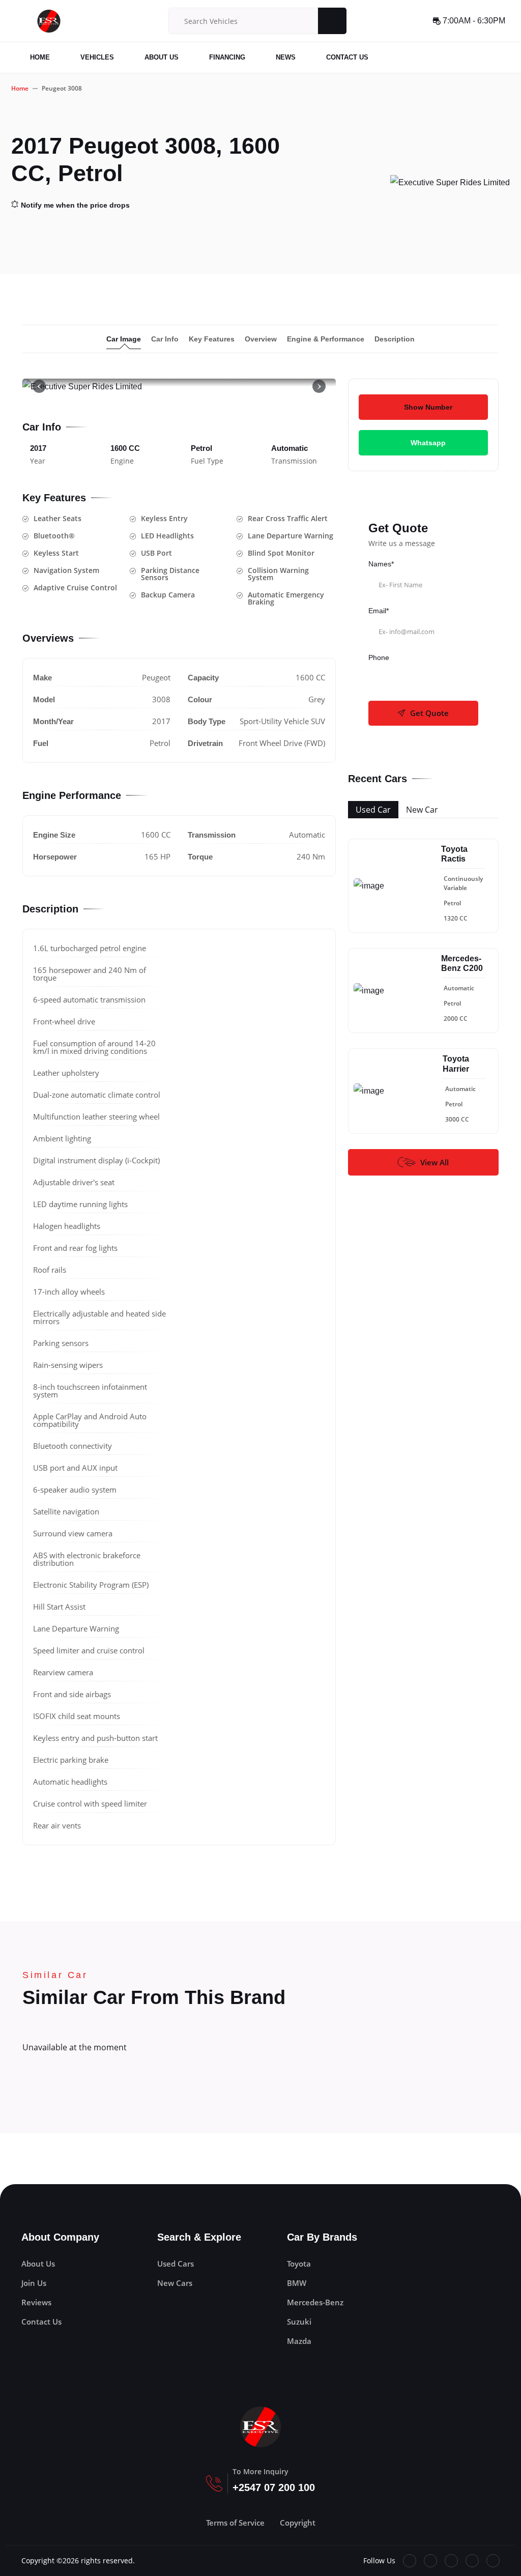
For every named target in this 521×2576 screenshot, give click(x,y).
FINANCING (227, 57)
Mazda (299, 2341)
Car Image (124, 339)
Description (395, 339)
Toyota (299, 2264)
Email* (379, 611)
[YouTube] (451, 2561)
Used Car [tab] (373, 810)
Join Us (34, 2283)
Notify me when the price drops (75, 205)
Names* (381, 564)
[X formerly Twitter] (430, 2561)
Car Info (165, 339)
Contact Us (41, 2322)
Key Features (212, 339)
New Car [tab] (422, 810)
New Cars (175, 2283)
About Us (38, 2264)
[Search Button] (332, 21)
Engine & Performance (326, 339)
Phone (379, 657)
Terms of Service (235, 2523)
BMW (297, 2283)
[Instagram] (493, 2561)
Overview (261, 339)
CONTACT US (347, 57)
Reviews (36, 2302)
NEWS (286, 57)
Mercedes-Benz (315, 2302)
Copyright (298, 2523)
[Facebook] (410, 2561)
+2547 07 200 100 (274, 2487)
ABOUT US (162, 57)
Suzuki (299, 2322)
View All (435, 1162)
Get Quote (429, 713)
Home (20, 88)
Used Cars (176, 2264)
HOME (40, 57)
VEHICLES (97, 57)
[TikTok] (472, 2561)
